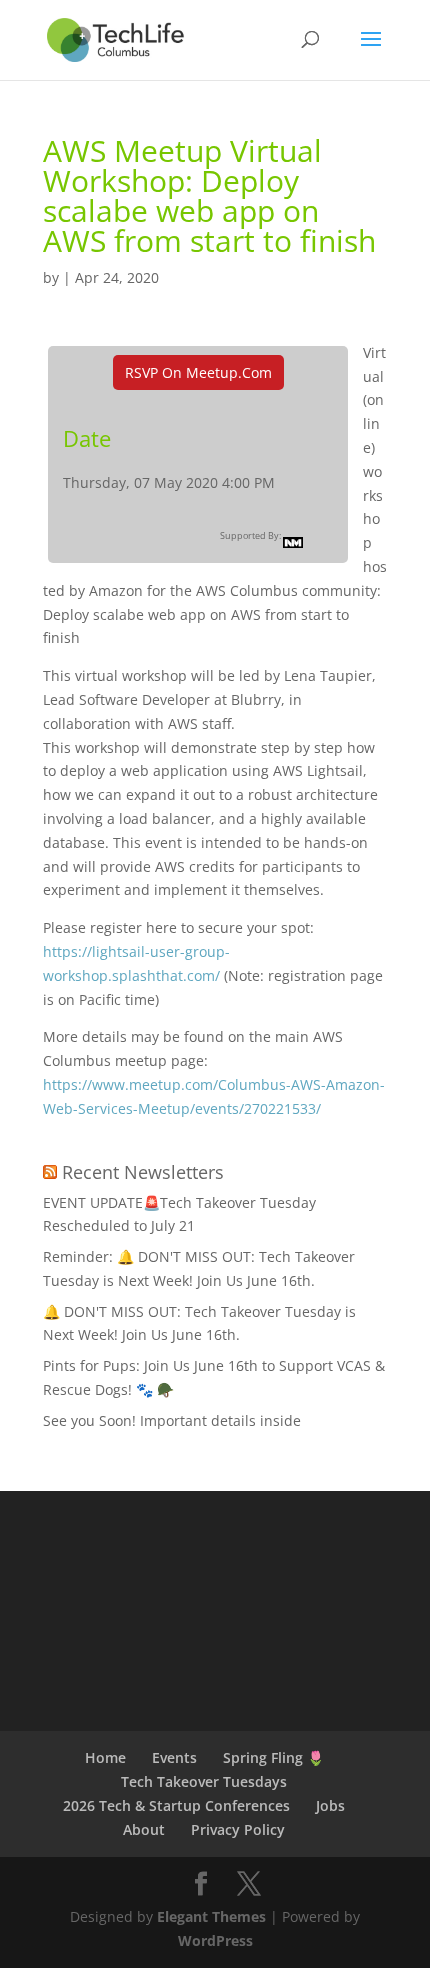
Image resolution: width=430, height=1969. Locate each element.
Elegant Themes (211, 1916)
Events (174, 1757)
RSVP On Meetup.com (198, 372)
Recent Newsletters (143, 1172)
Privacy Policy (238, 1829)
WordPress (215, 1940)
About (144, 1829)
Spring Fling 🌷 (273, 1757)
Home (105, 1757)
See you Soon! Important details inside (172, 1420)
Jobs (330, 1805)
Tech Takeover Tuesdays (204, 1781)
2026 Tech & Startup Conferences (176, 1805)
